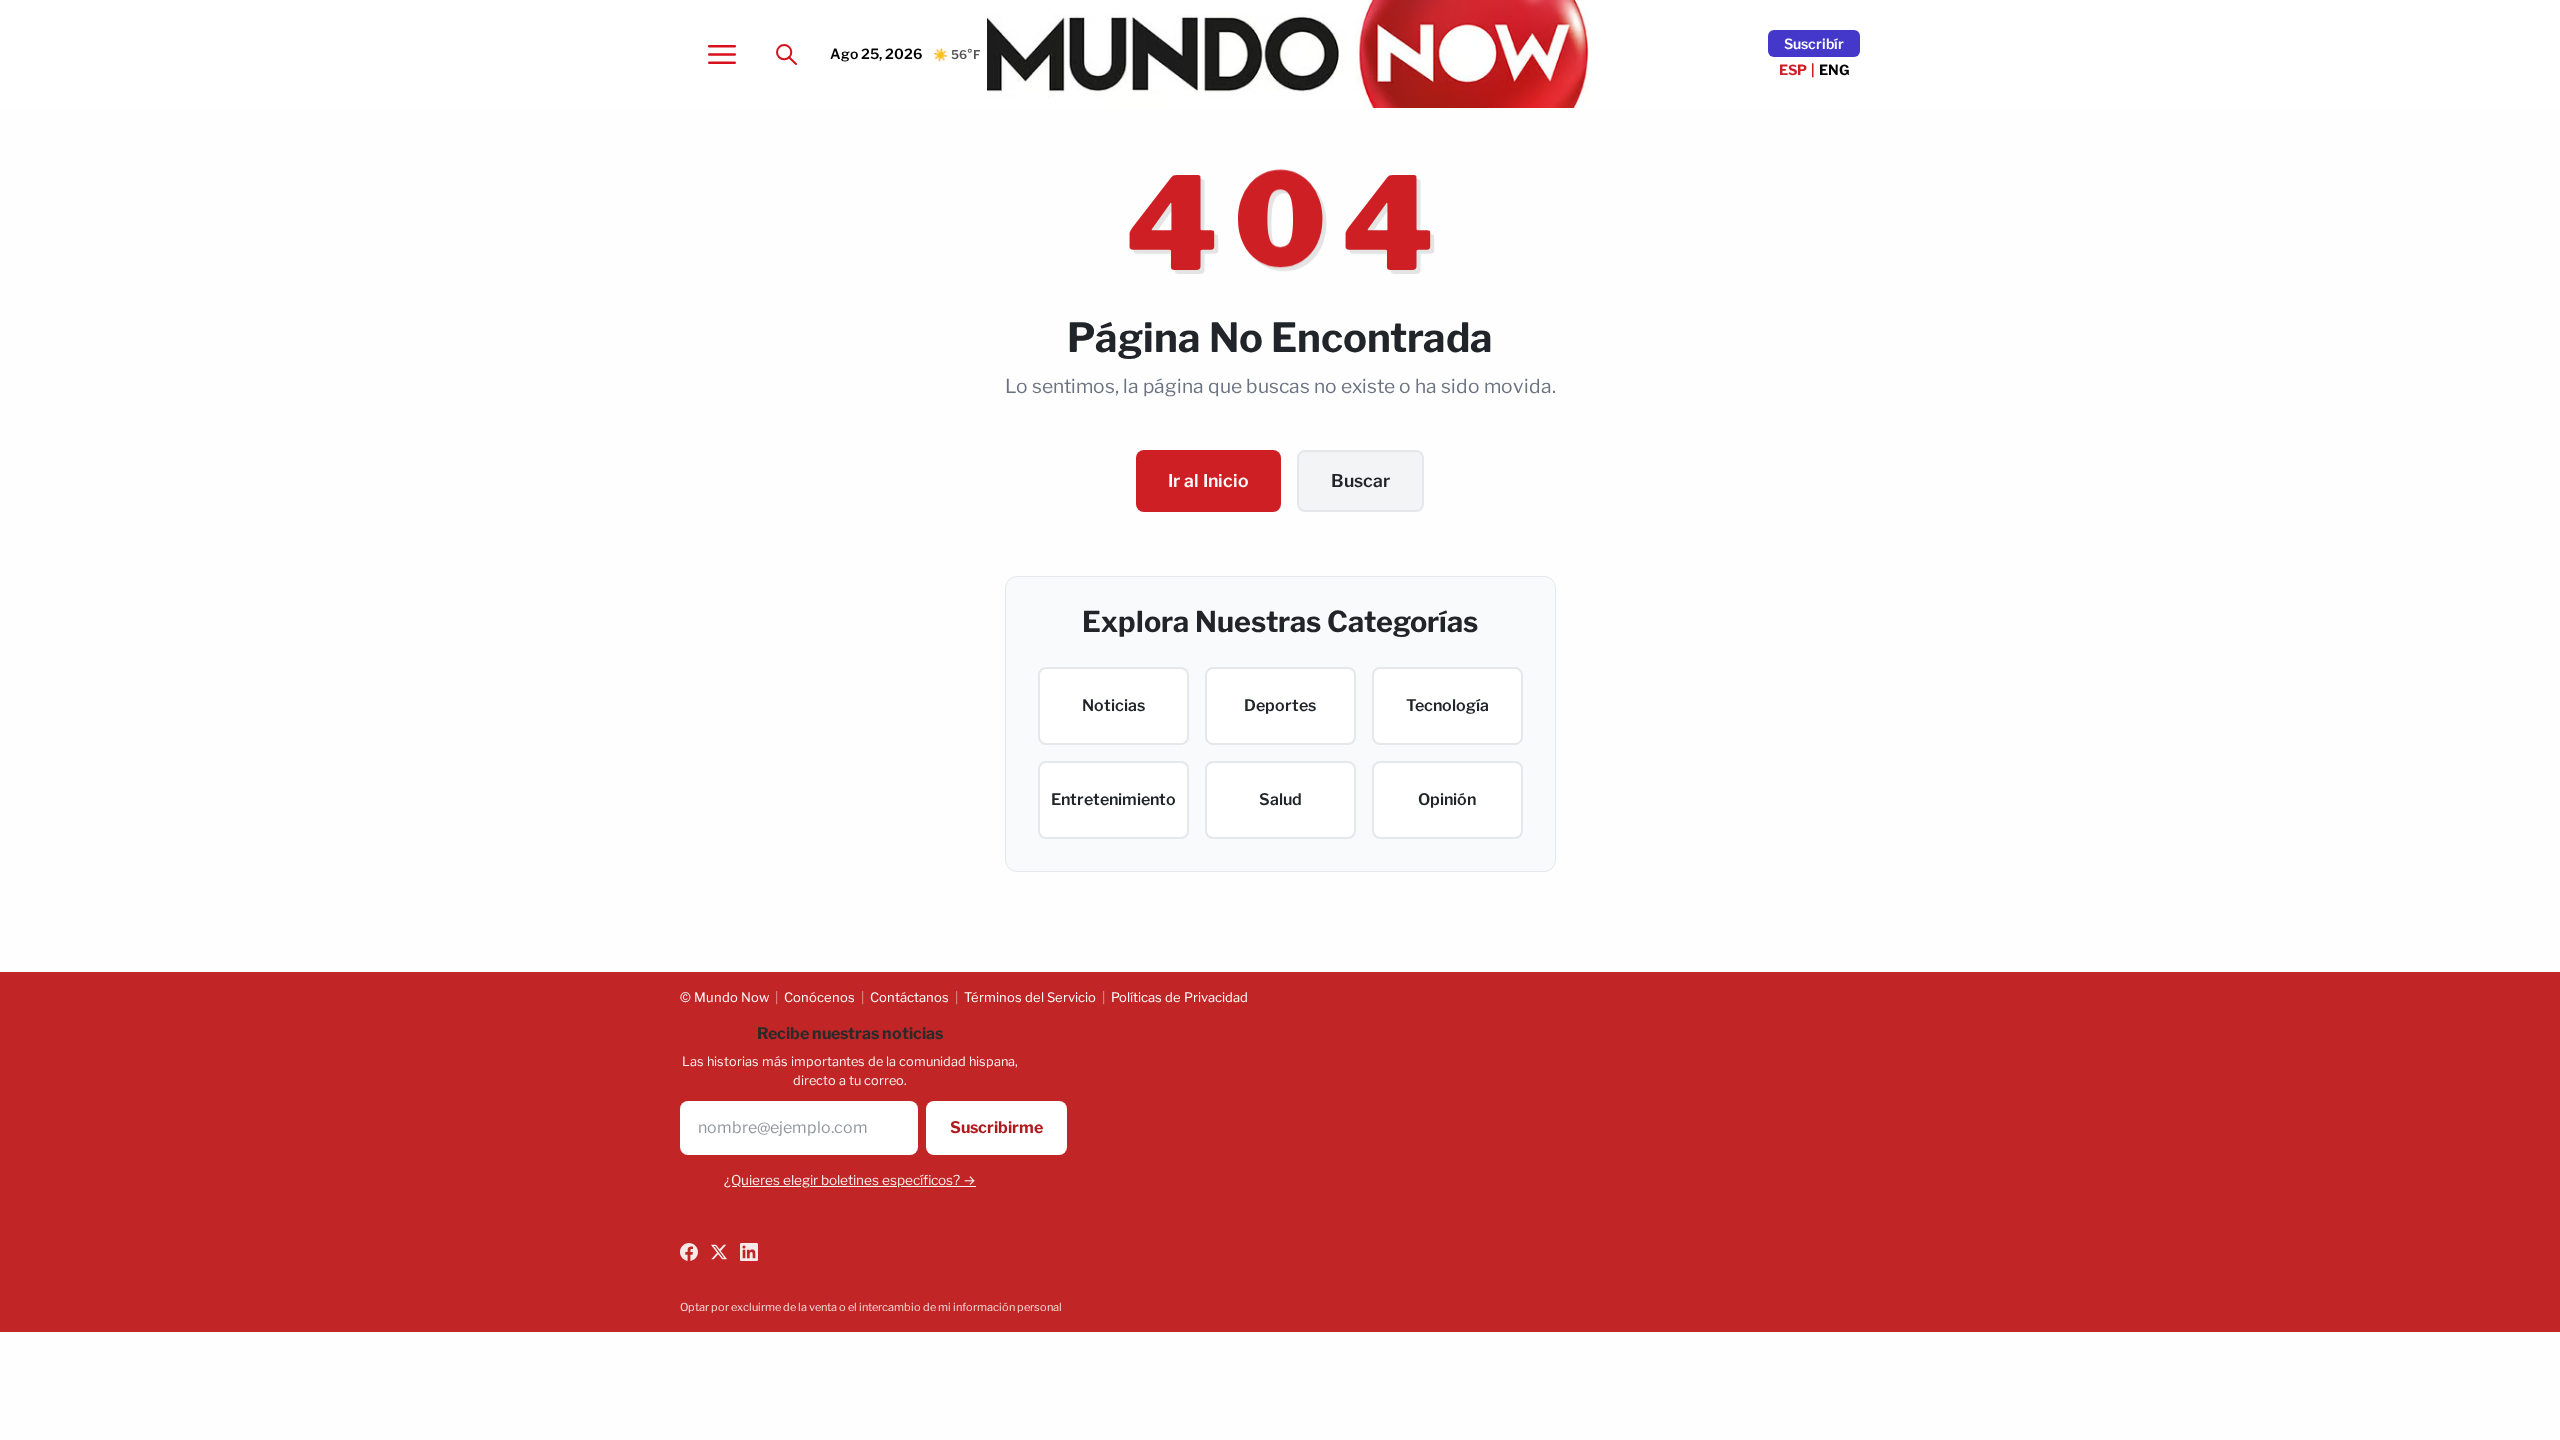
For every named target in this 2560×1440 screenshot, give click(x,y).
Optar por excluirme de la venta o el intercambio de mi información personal (871, 1307)
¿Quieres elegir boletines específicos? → (850, 1180)
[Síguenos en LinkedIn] (749, 1252)
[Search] (786, 54)
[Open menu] (722, 54)
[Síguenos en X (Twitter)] (719, 1252)
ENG (1834, 69)
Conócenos (819, 997)
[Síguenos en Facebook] (689, 1252)
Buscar (1360, 480)
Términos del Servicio (1030, 997)
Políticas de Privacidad (1179, 997)
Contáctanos (909, 997)
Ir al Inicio (1208, 480)
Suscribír (1814, 43)
